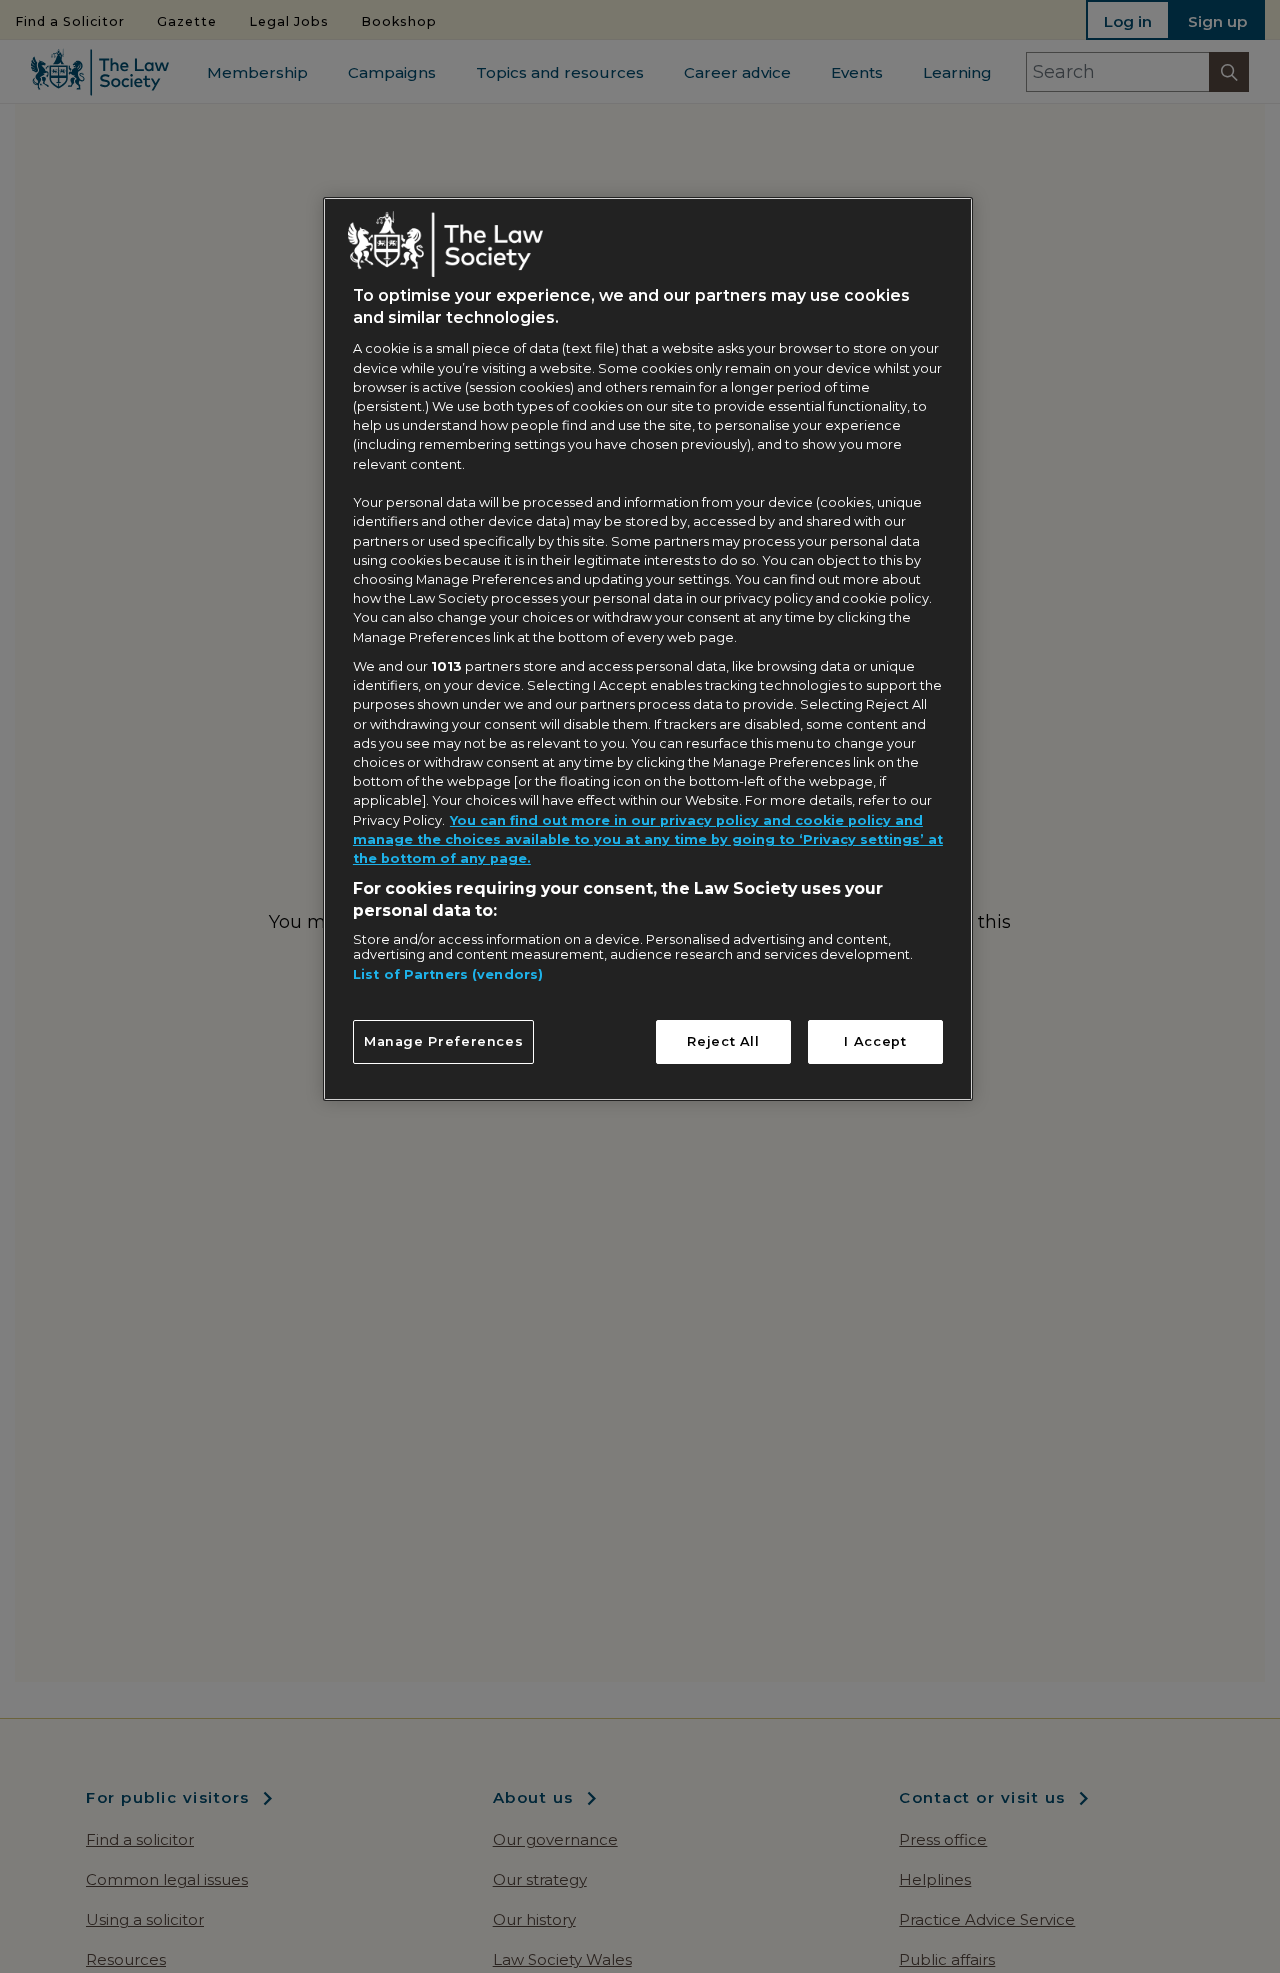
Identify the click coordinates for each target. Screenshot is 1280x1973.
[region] (648, 649)
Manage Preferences (444, 1041)
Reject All (723, 1041)
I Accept (875, 1041)
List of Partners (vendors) (448, 975)
